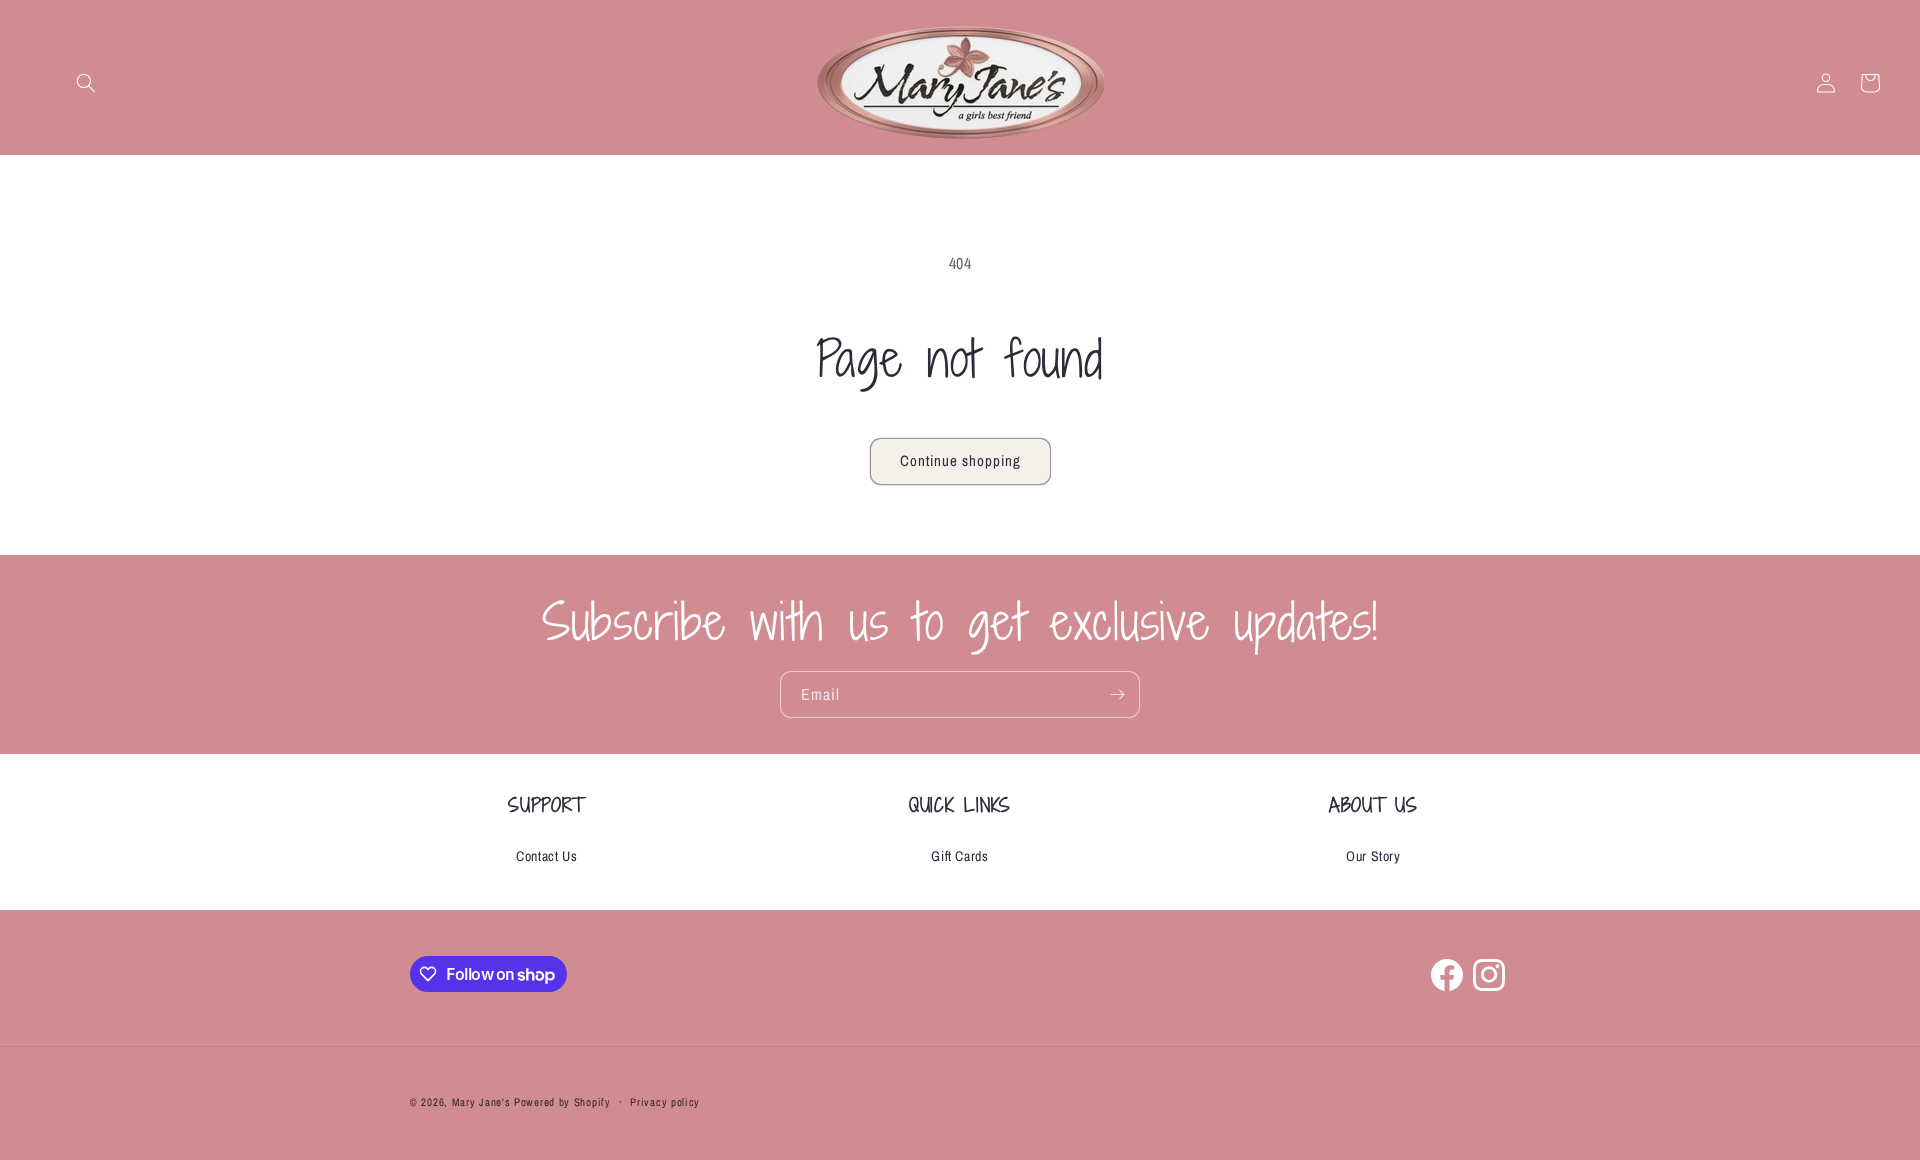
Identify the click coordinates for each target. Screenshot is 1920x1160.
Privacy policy (665, 1102)
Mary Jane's (481, 1102)
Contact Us (546, 856)
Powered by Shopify (562, 1102)
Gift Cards (959, 856)
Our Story (1373, 856)
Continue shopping (960, 460)
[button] (86, 83)
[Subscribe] (1117, 694)
